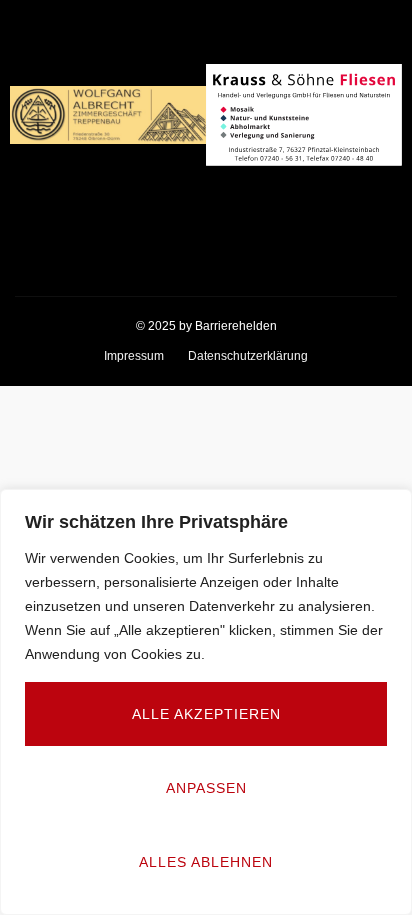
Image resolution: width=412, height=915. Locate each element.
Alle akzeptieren (206, 714)
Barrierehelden (236, 326)
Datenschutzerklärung (248, 356)
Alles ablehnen (206, 862)
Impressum (134, 356)
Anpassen (206, 788)
